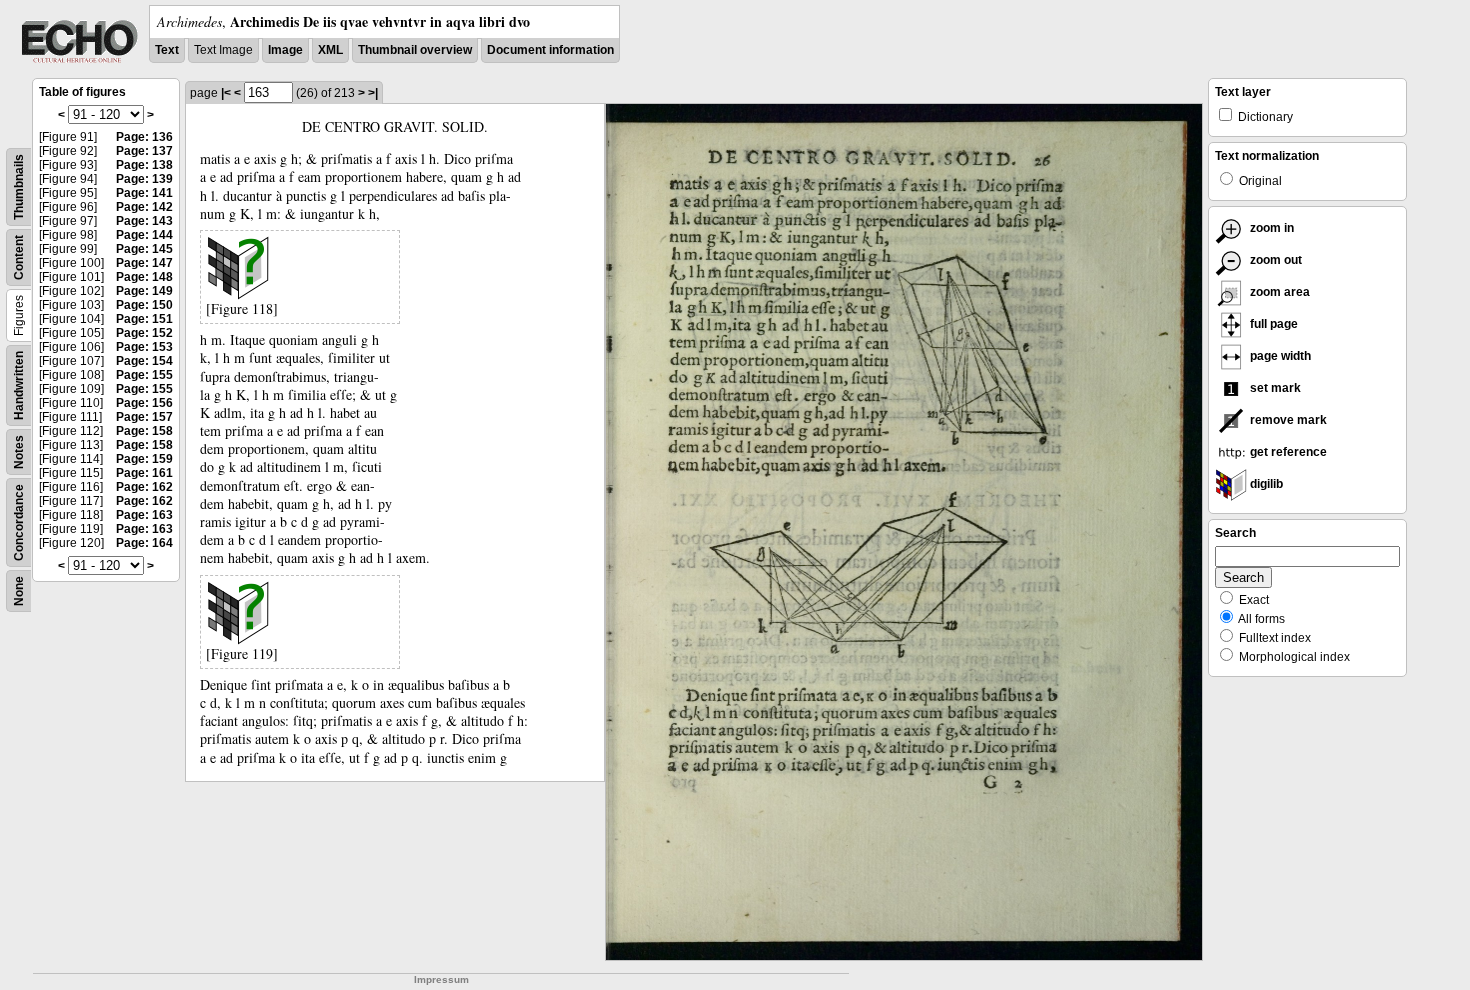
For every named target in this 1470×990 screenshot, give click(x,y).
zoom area (1278, 292)
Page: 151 (144, 319)
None (19, 591)
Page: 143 (144, 221)
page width (1279, 356)
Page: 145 (144, 249)
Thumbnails (19, 187)
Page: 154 (144, 361)
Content (19, 257)
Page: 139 (144, 179)
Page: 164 (144, 543)
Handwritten (19, 385)
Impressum (441, 979)
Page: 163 (144, 515)
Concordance (19, 522)
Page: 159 (144, 459)
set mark (1274, 388)
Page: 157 (144, 417)
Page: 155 (144, 375)
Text (167, 50)
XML (330, 50)
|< (226, 93)
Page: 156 (144, 403)
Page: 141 (144, 193)
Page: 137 (144, 151)
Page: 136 (144, 137)
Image (285, 50)
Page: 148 (144, 277)
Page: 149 (144, 291)
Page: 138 (144, 165)
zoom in (1270, 228)
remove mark (1287, 420)
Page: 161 (144, 473)
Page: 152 (144, 333)
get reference (1287, 452)
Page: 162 (144, 487)
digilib (1265, 484)
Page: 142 (144, 207)
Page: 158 (144, 431)
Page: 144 (144, 235)
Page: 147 (144, 263)
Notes (19, 452)
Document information (550, 50)
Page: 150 (144, 305)
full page (1272, 324)
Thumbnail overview (415, 50)
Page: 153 (144, 347)
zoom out (1274, 260)
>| (373, 93)
